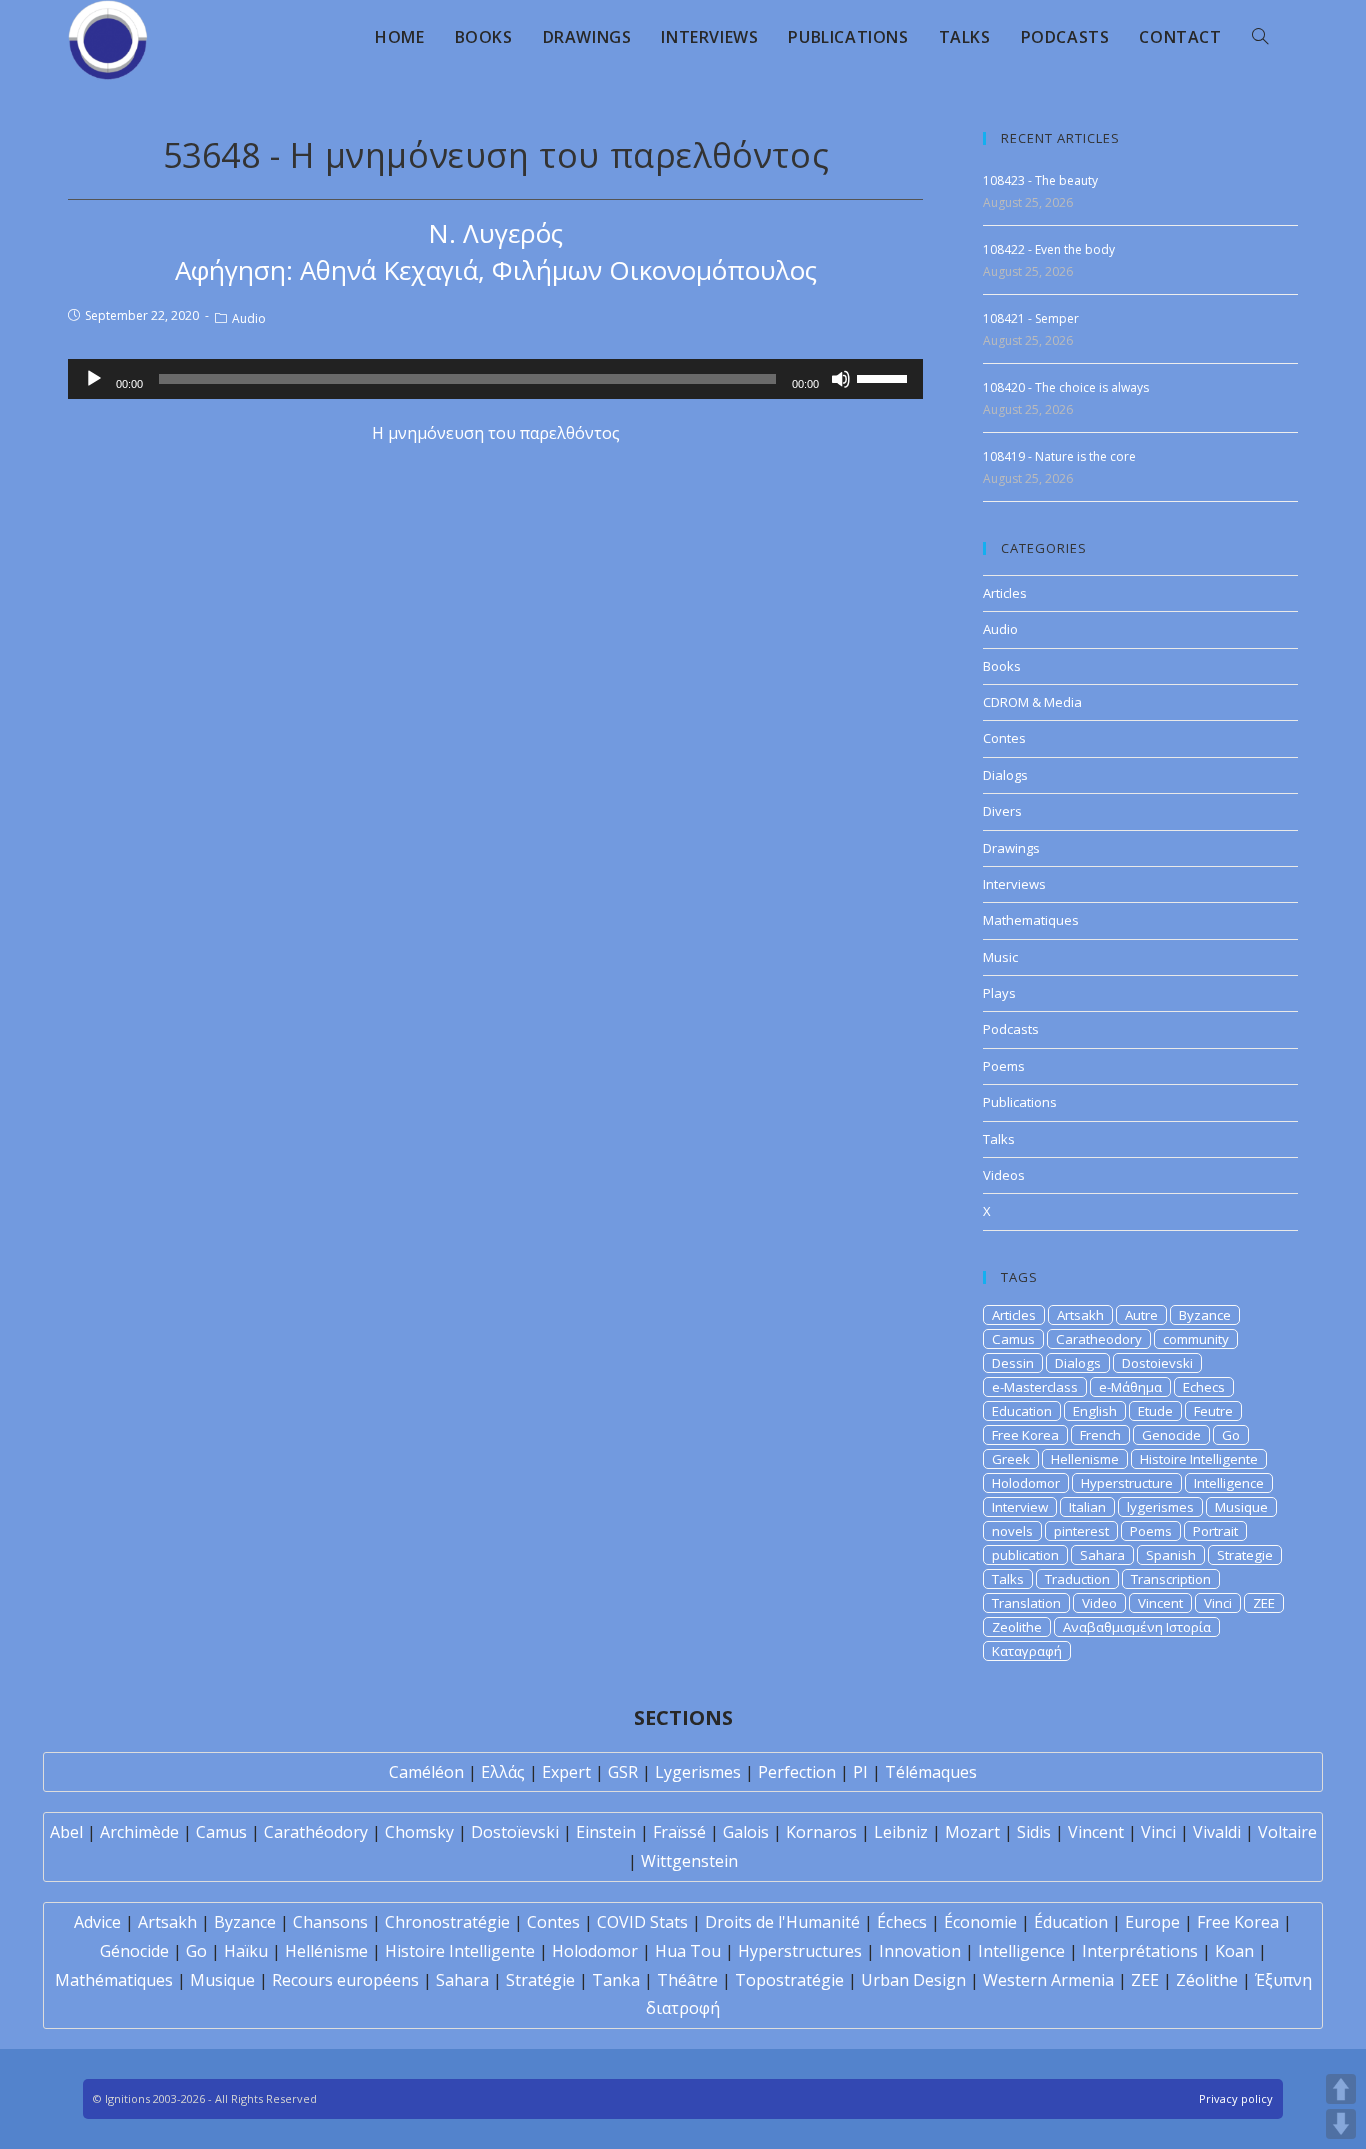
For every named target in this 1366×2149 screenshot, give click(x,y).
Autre (1141, 1315)
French (1100, 1435)
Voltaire (1287, 1832)
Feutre (1213, 1411)
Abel (66, 1832)
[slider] (885, 377)
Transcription (1171, 1579)
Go (1231, 1435)
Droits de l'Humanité (782, 1922)
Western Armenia (1048, 1980)
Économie (980, 1922)
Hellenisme (1085, 1459)
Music (1000, 957)
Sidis (1034, 1832)
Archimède (139, 1832)
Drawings (1011, 848)
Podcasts (1011, 1029)
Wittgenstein (689, 1861)
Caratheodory (1099, 1339)
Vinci (1218, 1603)
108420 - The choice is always (1066, 387)
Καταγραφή (1027, 1651)
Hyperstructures (800, 1951)
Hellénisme (326, 1951)
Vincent (1160, 1603)
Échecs (902, 1922)
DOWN (1341, 2124)
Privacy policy (1236, 2098)
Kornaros (821, 1832)
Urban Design (913, 1980)
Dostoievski (1157, 1363)
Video (1099, 1603)
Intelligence (1229, 1483)
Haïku (246, 1951)
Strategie (1245, 1555)
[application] (495, 379)
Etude (1155, 1411)
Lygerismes (698, 1772)
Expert (566, 1772)
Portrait (1215, 1531)
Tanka (616, 1980)
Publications (1020, 1102)
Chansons (330, 1922)
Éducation (1071, 1922)
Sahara (1102, 1555)
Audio (249, 318)
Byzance (1205, 1315)
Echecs (1204, 1387)
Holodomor (1026, 1483)
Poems (1004, 1066)
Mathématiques (114, 1980)
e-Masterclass (1035, 1387)
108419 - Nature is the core (1059, 456)
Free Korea (1025, 1435)
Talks (999, 1139)
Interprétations (1140, 1951)
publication (1025, 1555)
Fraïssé (679, 1832)
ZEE (1264, 1603)
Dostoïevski (515, 1832)
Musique (1241, 1507)
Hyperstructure (1127, 1483)
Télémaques (931, 1772)
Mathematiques (1031, 920)
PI (860, 1772)
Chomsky (419, 1832)
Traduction (1077, 1579)
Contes (1004, 738)
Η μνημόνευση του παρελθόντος (496, 433)
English (1095, 1411)
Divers (1002, 811)
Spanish (1171, 1555)
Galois (746, 1832)
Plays (999, 993)
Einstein (606, 1832)
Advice (97, 1922)
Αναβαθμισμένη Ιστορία (1137, 1627)
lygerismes (1160, 1507)
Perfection (797, 1772)
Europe (1152, 1922)
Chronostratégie (447, 1922)
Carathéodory (316, 1832)
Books (1002, 666)
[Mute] (841, 379)
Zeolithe (1017, 1627)
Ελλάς (503, 1772)
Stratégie (540, 1980)
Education (1022, 1411)
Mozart (972, 1832)
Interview (1020, 1507)
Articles (1005, 593)
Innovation (920, 1951)
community (1196, 1339)
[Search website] (1260, 37)
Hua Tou (688, 1951)
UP (1341, 2089)
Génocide (134, 1951)
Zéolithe (1207, 1980)
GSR (623, 1772)
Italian (1087, 1507)
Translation (1026, 1603)
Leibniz (901, 1832)
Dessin (1013, 1363)
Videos (1004, 1175)
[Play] (94, 379)
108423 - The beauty (1040, 180)
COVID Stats (642, 1922)
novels (1012, 1531)
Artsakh (1080, 1315)
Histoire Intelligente (1199, 1459)
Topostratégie (789, 1980)
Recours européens (345, 1980)
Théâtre (687, 1980)
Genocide (1171, 1435)
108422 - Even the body (1049, 249)
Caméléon (426, 1772)
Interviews (1014, 884)
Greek (1011, 1459)
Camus (1013, 1339)
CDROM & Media (1032, 702)
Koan (1234, 1951)
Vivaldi (1217, 1832)
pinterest (1081, 1531)
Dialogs (1005, 775)
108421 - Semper (1031, 318)
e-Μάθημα (1130, 1387)
